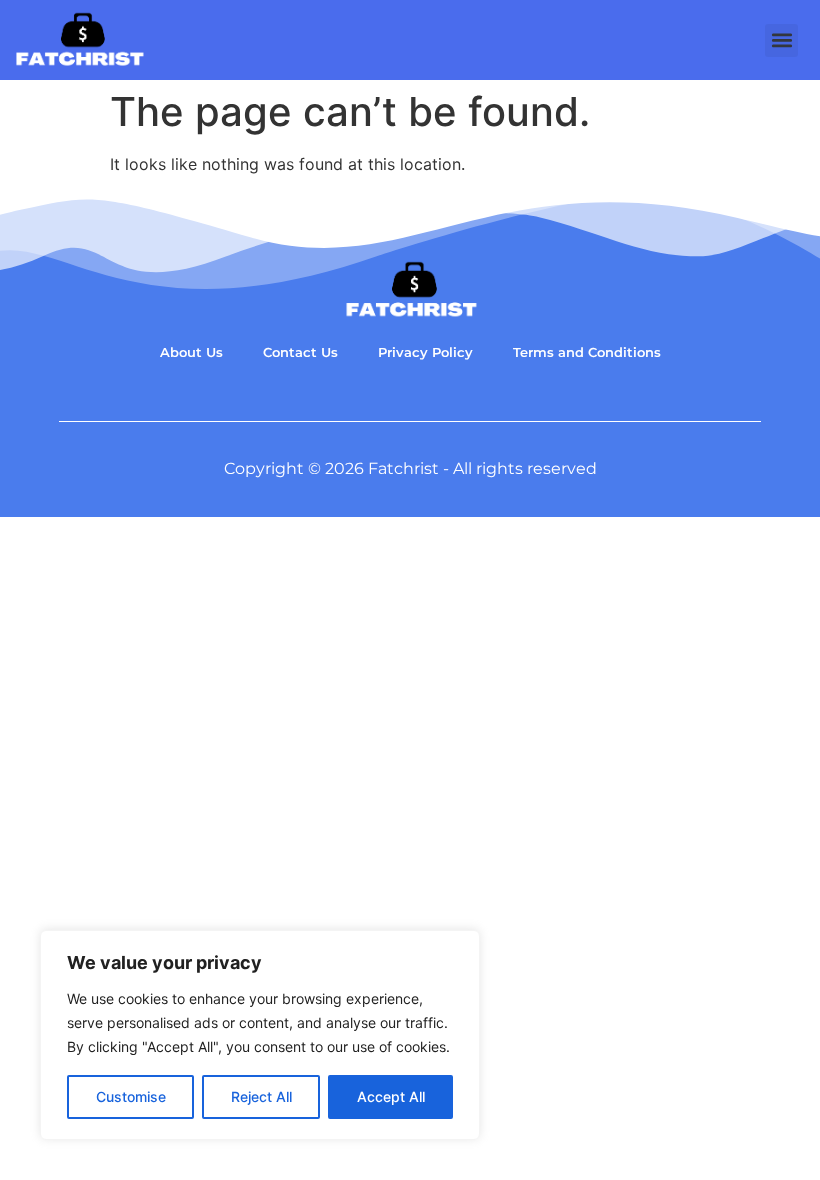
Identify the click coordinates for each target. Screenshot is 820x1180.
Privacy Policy (425, 352)
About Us (191, 352)
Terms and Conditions (587, 352)
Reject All (261, 1096)
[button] (781, 40)
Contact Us (300, 352)
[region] (260, 1035)
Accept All (391, 1096)
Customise (131, 1096)
